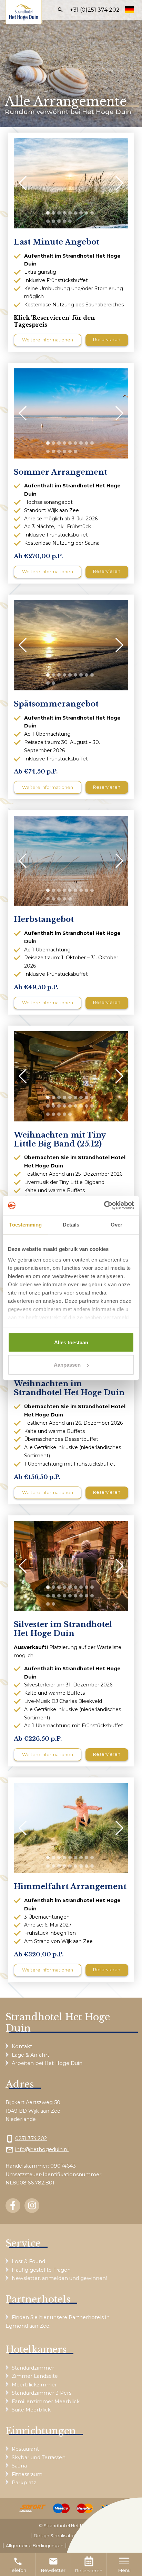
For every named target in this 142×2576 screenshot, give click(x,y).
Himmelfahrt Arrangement (70, 1887)
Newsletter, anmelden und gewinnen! (59, 2278)
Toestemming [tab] (25, 1224)
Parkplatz (24, 2483)
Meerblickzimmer (34, 2385)
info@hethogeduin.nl (42, 2149)
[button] (48, 213)
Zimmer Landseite (35, 2376)
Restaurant (25, 2449)
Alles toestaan (71, 1342)
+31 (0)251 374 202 (95, 10)
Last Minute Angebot (57, 242)
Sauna (19, 2466)
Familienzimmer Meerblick (46, 2402)
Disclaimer (80, 2546)
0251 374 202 (31, 2138)
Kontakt (22, 2046)
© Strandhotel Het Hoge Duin (71, 2526)
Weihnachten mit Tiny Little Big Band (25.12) (60, 1140)
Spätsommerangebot (56, 704)
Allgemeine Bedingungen (35, 2546)
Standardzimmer (33, 2368)
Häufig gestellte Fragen (41, 2270)
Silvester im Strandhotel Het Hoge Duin (63, 1629)
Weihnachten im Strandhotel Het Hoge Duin (69, 1388)
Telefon (18, 2565)
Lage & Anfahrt (31, 2055)
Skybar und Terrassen (39, 2458)
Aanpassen (67, 1365)
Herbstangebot (44, 919)
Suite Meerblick (31, 2410)
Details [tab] (71, 1224)
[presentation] (26, 183)
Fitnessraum (27, 2474)
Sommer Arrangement (60, 472)
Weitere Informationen (48, 340)
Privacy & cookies (117, 2546)
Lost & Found (28, 2261)
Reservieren (89, 2571)
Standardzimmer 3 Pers (42, 2393)
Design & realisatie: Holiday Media (71, 2536)
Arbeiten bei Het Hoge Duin (47, 2063)
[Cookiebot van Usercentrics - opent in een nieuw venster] (104, 1206)
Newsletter (53, 2565)
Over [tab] (116, 1224)
